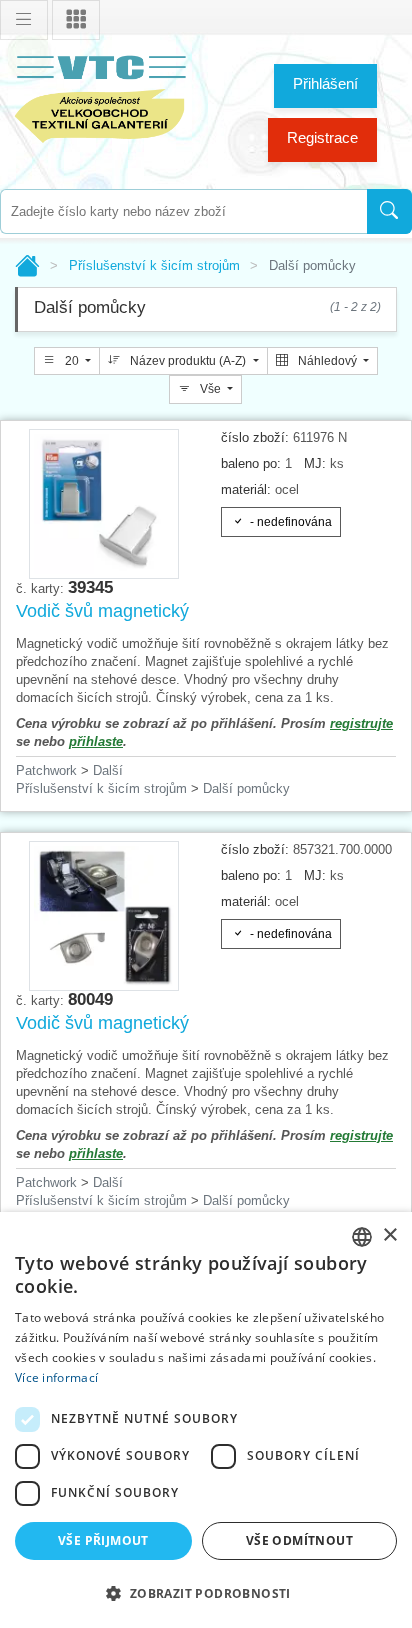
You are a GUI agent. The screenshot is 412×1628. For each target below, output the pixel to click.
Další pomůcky (246, 788)
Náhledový (327, 361)
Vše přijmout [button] (103, 1540)
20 (72, 361)
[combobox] (183, 211)
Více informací (56, 1377)
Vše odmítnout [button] (299, 1540)
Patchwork (46, 770)
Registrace (322, 137)
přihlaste (96, 741)
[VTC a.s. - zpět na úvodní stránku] (100, 95)
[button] (206, 1593)
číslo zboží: (255, 437)
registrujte (361, 723)
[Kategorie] (76, 20)
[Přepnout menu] (24, 20)
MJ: (315, 463)
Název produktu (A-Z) (188, 361)
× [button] (389, 1235)
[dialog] (206, 1420)
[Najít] (389, 211)
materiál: (246, 489)
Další (108, 770)
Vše (210, 389)
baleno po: (251, 463)
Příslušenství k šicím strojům (154, 265)
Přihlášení (325, 83)
